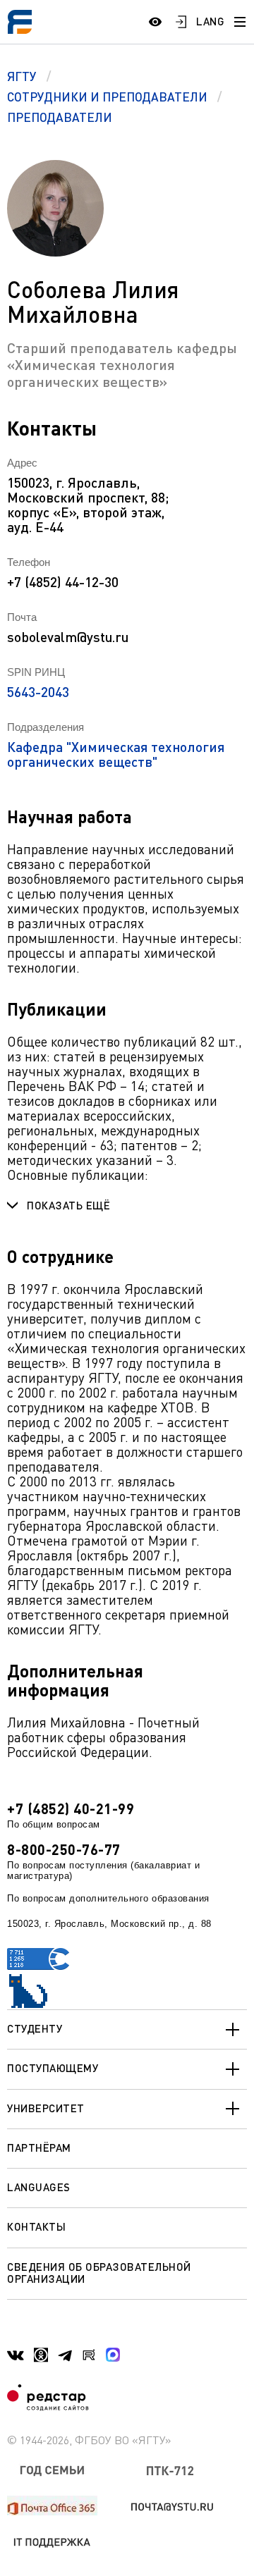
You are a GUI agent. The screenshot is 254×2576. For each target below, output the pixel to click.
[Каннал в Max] (113, 2355)
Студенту (35, 2028)
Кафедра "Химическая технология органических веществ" (116, 754)
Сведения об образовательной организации (99, 2273)
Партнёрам (39, 2147)
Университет (46, 2108)
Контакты (36, 2226)
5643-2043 (38, 692)
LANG (210, 21)
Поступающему (53, 2068)
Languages (39, 2187)
